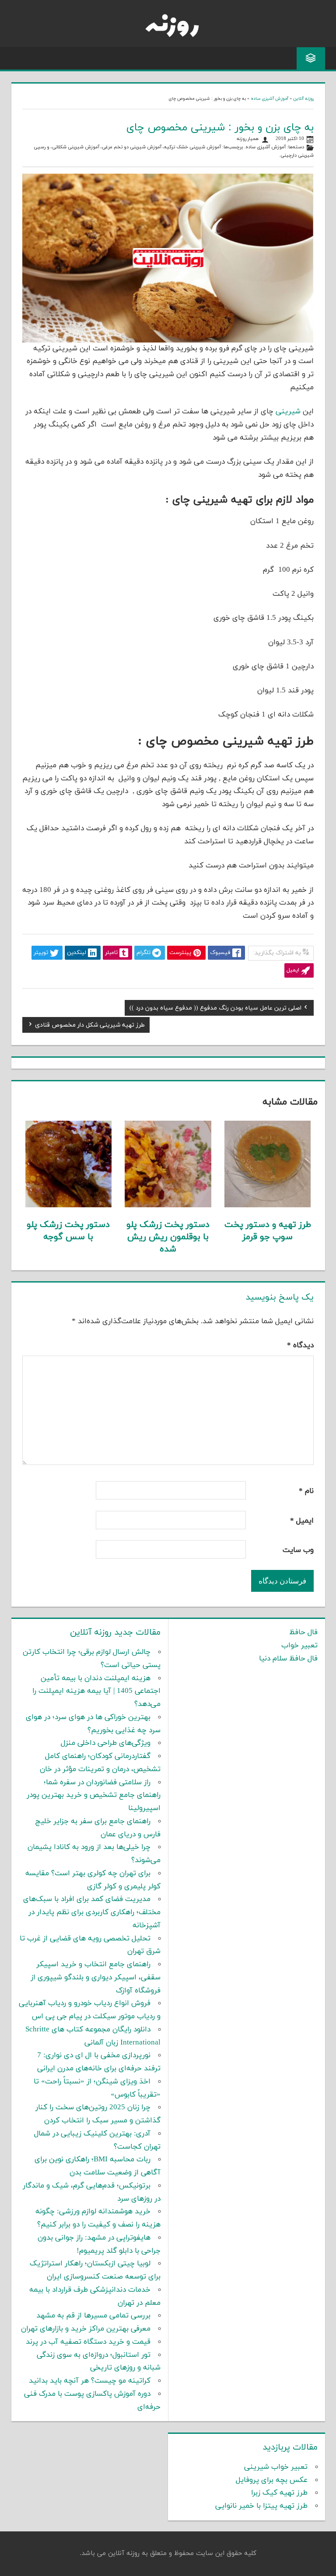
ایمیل (302, 1521)
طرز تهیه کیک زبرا (279, 2493)
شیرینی (288, 412)
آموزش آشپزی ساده (269, 99)
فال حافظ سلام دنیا (288, 1659)
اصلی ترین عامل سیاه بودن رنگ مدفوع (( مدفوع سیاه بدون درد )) (215, 1009)
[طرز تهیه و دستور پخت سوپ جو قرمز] (268, 1206)
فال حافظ (303, 1632)
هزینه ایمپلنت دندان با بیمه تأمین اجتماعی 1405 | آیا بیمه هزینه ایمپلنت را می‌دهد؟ (96, 1692)
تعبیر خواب (299, 1646)
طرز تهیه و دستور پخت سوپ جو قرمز (268, 1231)
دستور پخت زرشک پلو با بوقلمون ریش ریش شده (168, 1237)
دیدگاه (300, 1346)
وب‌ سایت (298, 1550)
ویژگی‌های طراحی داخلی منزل (106, 1743)
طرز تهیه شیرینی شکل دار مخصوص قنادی (90, 1026)
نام (306, 1491)
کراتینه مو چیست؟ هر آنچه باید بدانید (90, 2381)
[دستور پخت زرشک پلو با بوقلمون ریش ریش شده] (168, 1206)
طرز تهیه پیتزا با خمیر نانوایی (261, 2506)
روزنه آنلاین (303, 99)
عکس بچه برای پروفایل (272, 2480)
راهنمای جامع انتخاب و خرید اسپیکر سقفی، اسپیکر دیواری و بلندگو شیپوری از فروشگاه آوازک (96, 1978)
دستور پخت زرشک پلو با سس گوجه (68, 1231)
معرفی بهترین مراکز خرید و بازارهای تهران (86, 2329)
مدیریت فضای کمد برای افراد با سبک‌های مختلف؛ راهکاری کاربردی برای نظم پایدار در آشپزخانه (92, 1912)
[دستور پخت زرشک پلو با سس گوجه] (68, 1206)
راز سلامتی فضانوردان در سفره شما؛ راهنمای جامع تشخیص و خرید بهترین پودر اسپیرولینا (94, 1796)
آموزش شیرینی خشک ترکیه (192, 147)
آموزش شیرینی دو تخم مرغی (132, 147)
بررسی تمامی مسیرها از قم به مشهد (93, 2316)
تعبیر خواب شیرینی (276, 2467)
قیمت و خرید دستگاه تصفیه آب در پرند (88, 2342)
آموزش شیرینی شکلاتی (76, 147)
